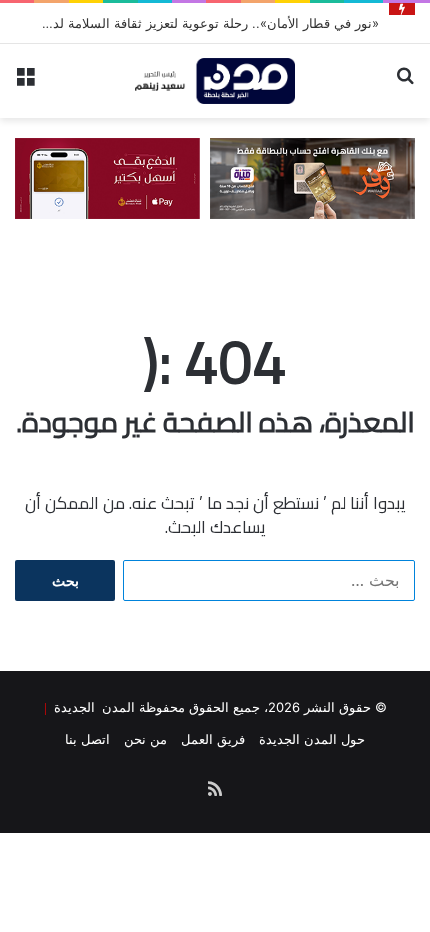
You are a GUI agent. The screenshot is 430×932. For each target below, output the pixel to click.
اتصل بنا (87, 739)
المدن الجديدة (91, 706)
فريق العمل (213, 739)
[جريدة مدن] (215, 81)
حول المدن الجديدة (312, 739)
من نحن (145, 739)
